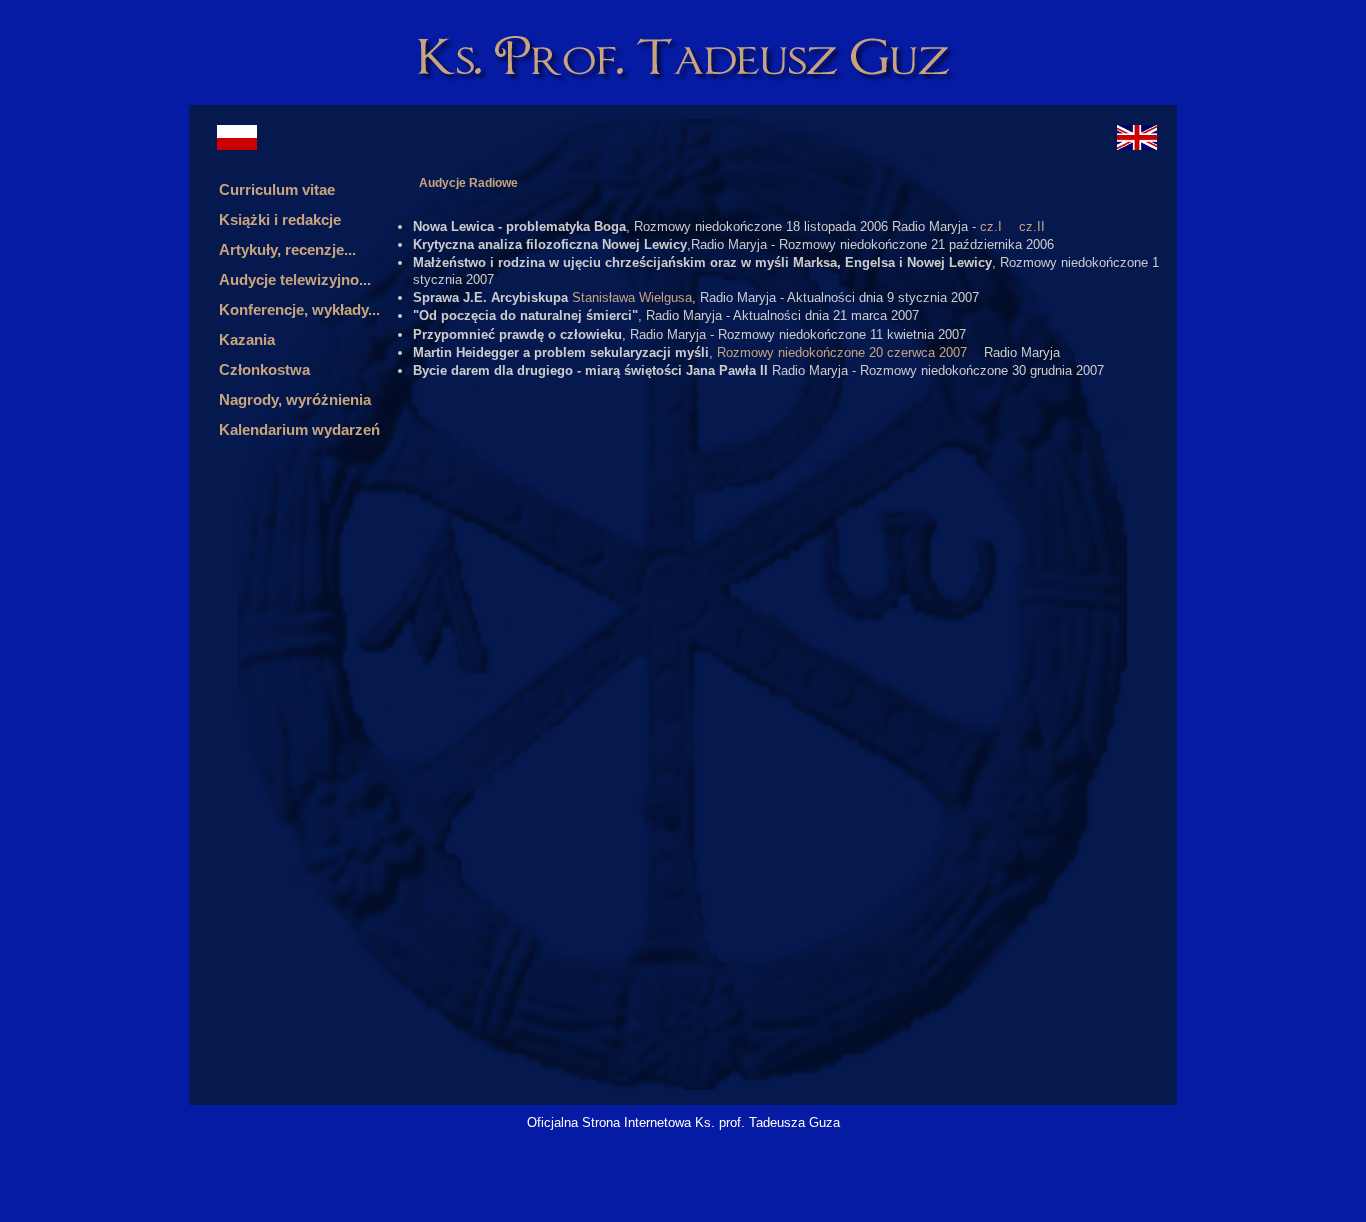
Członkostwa (264, 369)
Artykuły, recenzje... (287, 249)
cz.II (1032, 226)
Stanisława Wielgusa (632, 297)
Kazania (247, 339)
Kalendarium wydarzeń (299, 429)
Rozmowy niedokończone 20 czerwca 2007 (842, 352)
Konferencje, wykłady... (299, 309)
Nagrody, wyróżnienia (295, 399)
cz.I (991, 226)
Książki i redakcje (280, 219)
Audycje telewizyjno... (295, 279)
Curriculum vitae (277, 189)
